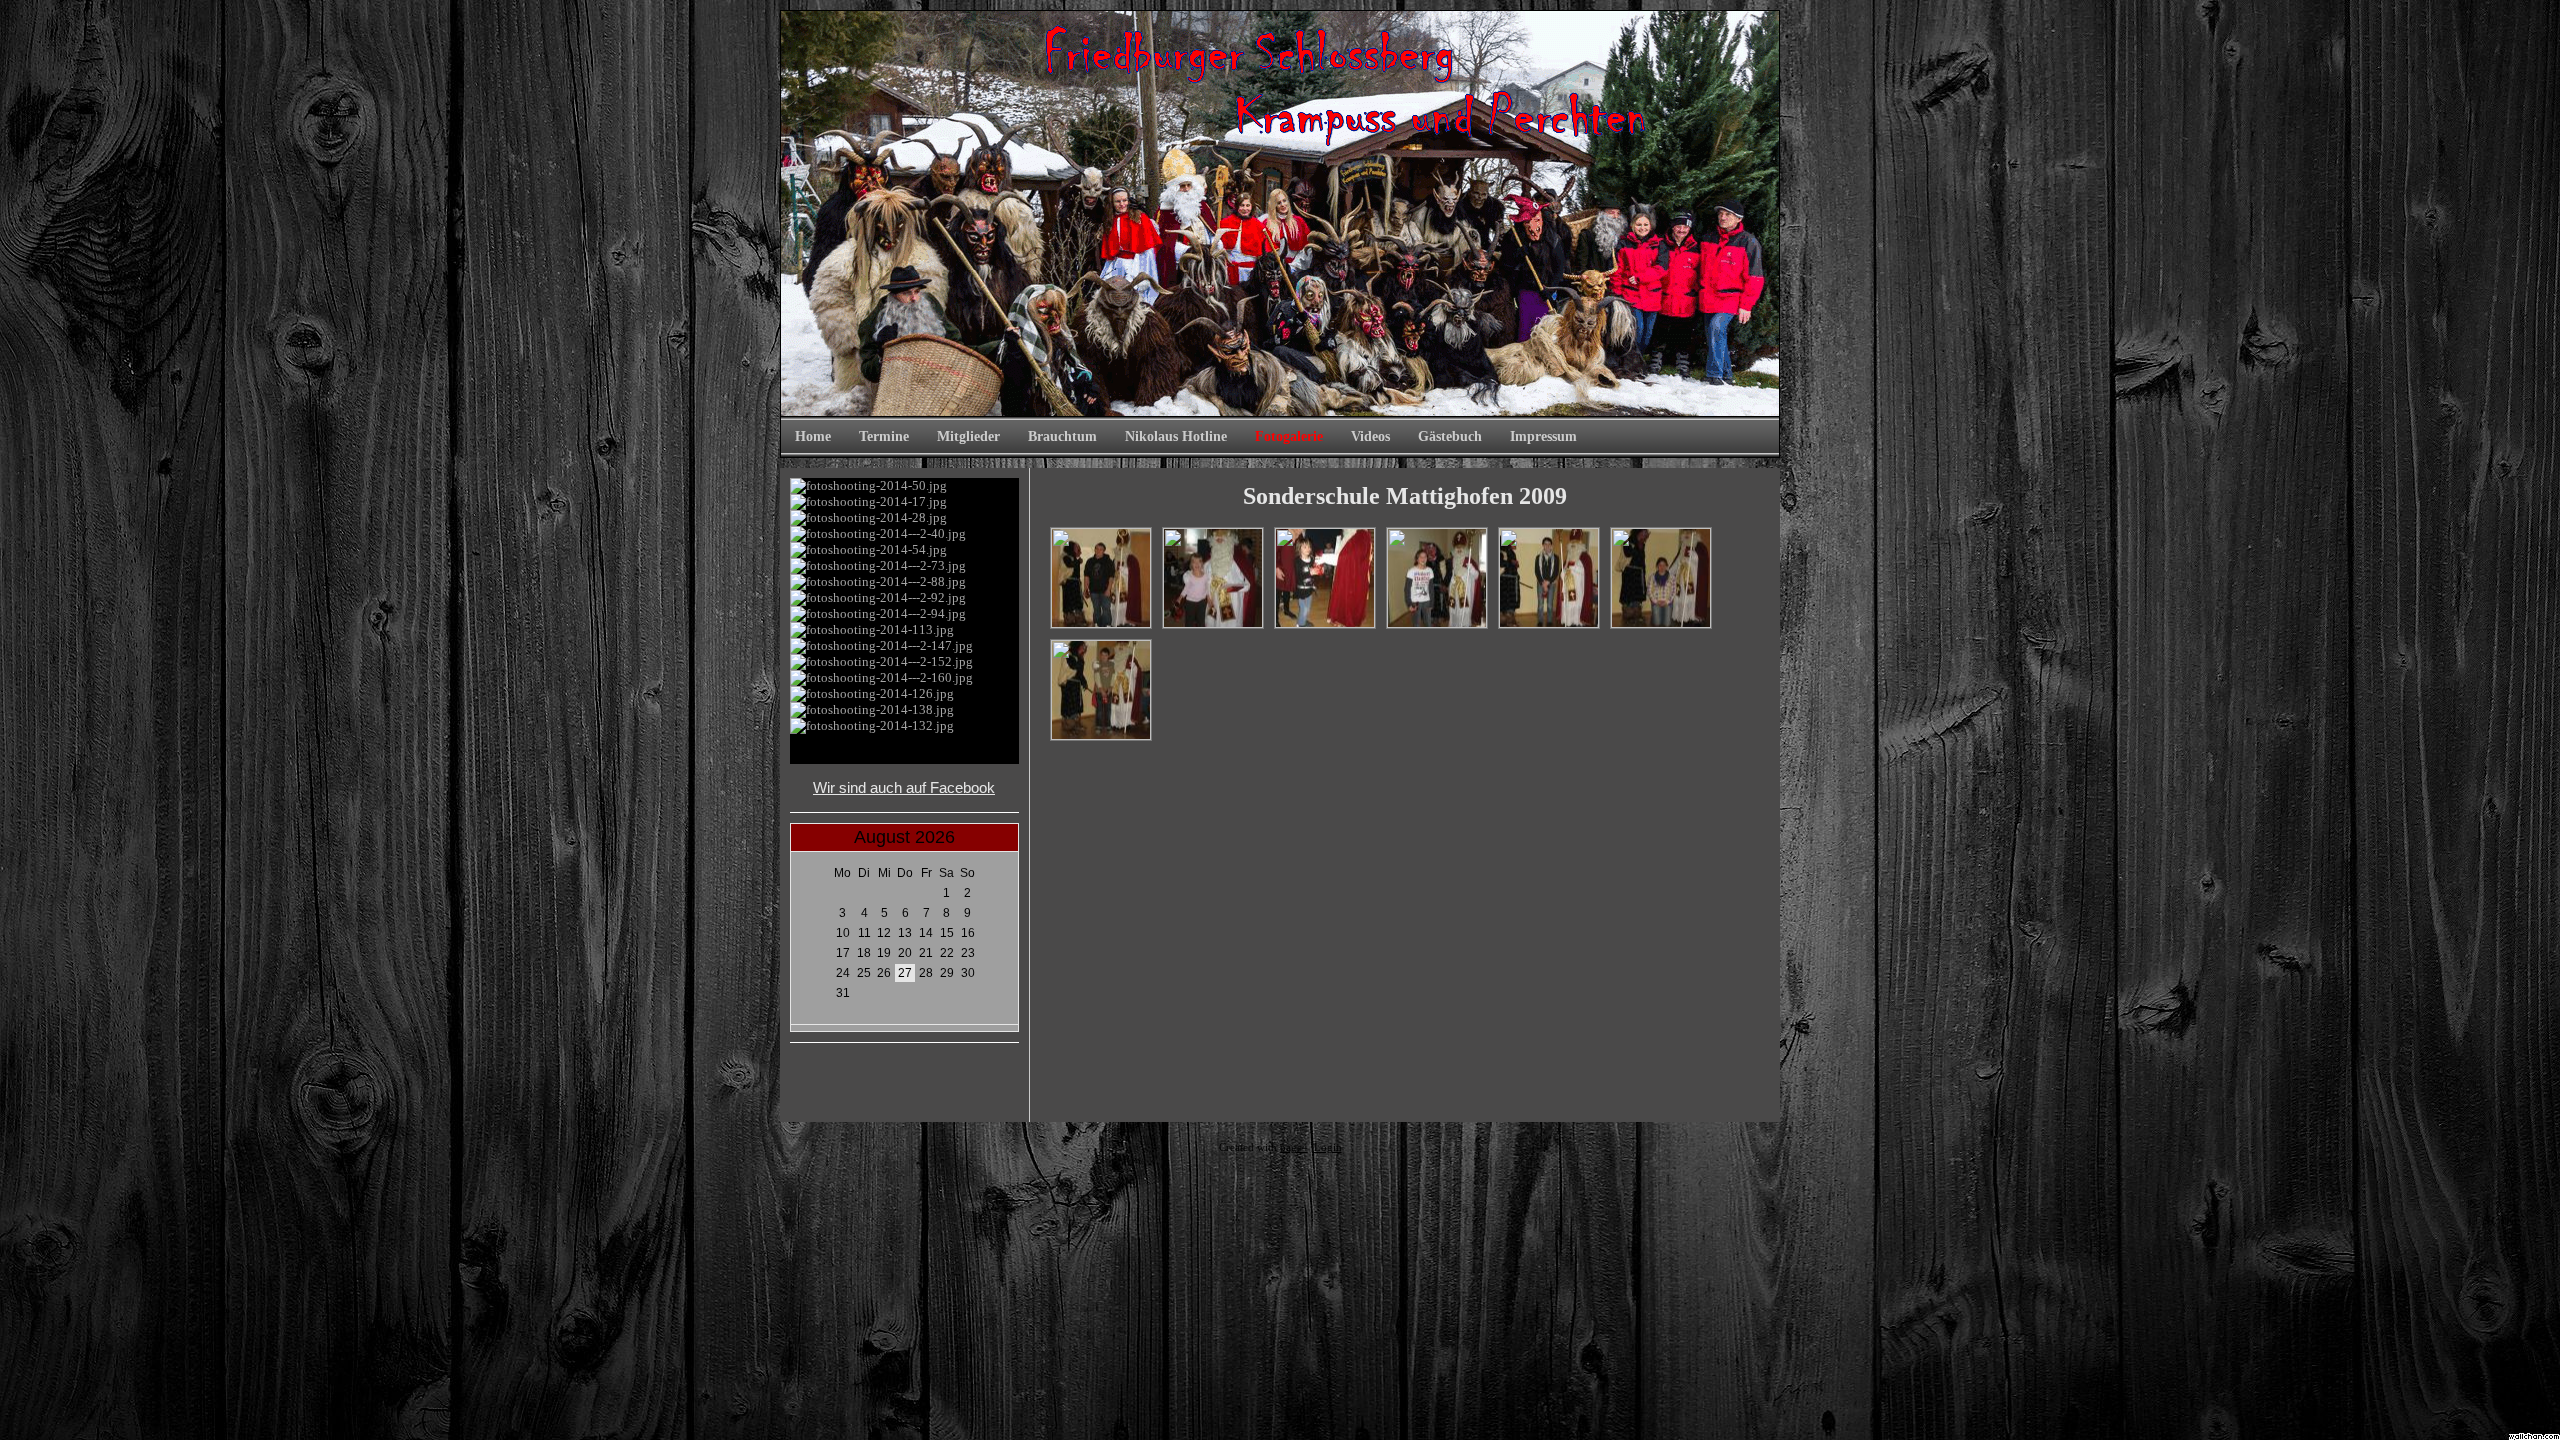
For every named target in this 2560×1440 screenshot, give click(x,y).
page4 (1294, 1147)
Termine (884, 436)
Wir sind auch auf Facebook (904, 787)
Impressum (1543, 436)
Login (1328, 1147)
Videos (1370, 436)
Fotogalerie (1289, 436)
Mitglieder (968, 436)
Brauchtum (1062, 436)
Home (813, 436)
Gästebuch (1450, 436)
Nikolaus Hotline (1176, 436)
